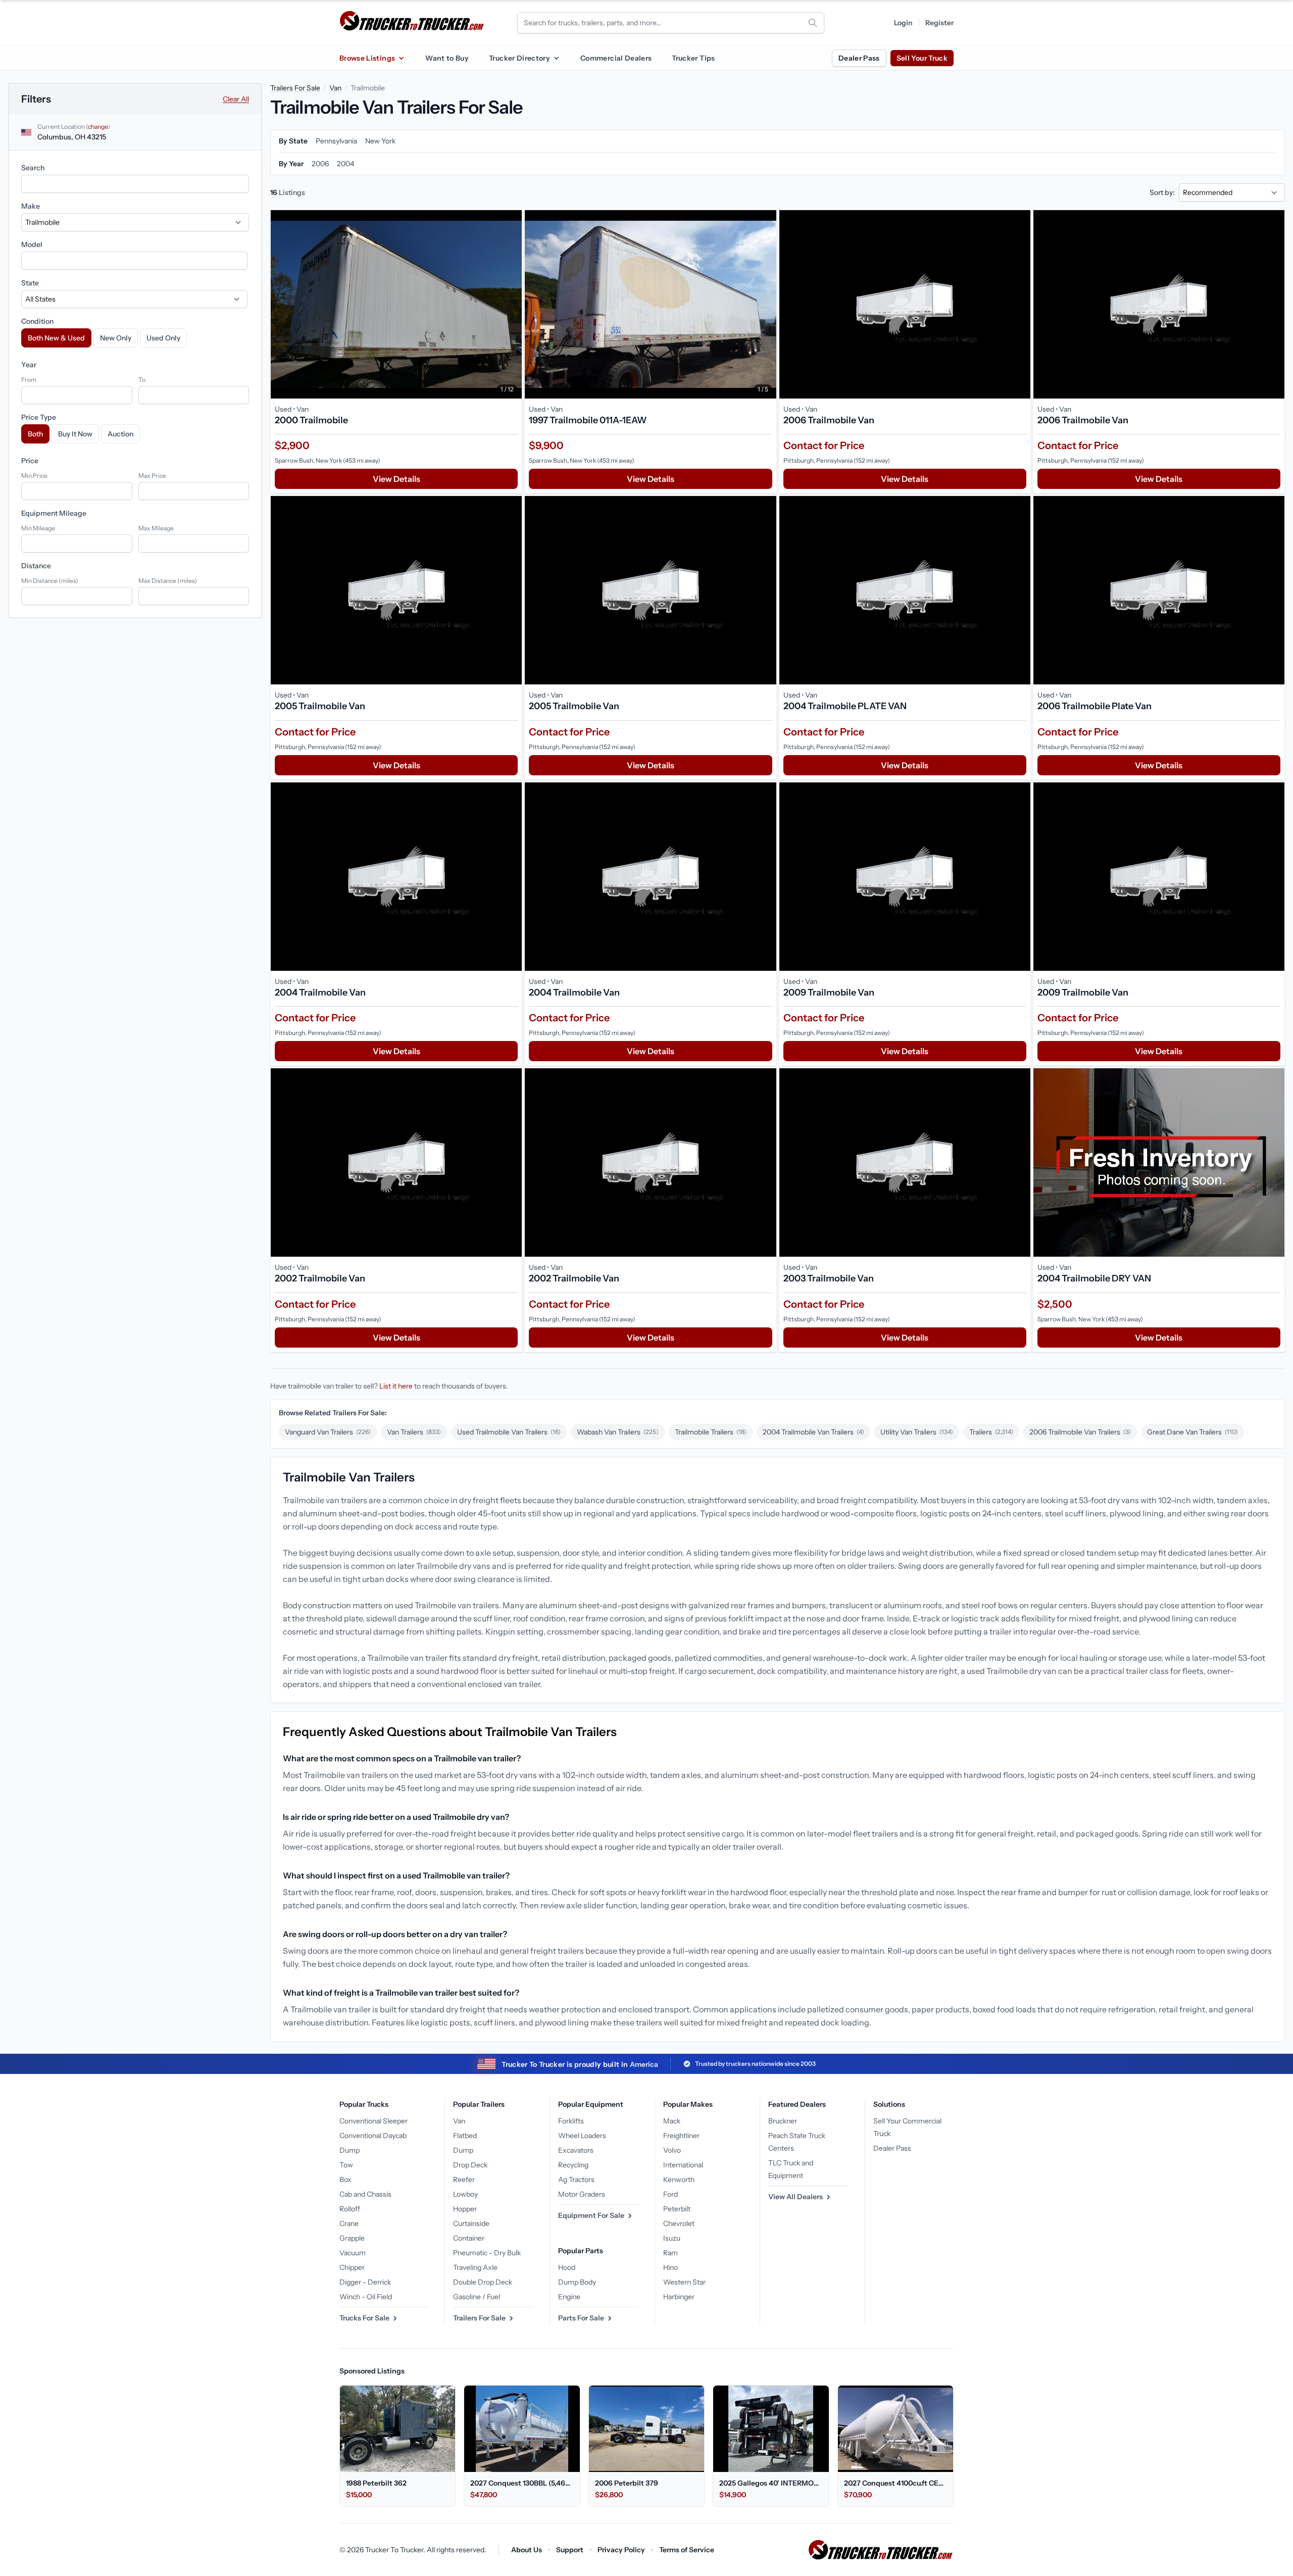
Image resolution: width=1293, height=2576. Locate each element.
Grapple (352, 2238)
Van (335, 88)
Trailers (991, 1432)
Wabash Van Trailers (618, 1432)
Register (939, 23)
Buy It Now (75, 434)
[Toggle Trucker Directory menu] (556, 58)
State (30, 283)
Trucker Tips (693, 58)
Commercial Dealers (616, 58)
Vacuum (353, 2253)
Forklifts (571, 2121)
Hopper (465, 2209)
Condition (37, 321)
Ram (670, 2253)
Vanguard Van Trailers (328, 1432)
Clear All (236, 99)
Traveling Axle (475, 2267)
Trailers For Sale (295, 88)
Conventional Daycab (373, 2136)
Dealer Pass (859, 58)
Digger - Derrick (365, 2282)
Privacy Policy (621, 2550)
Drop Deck (470, 2165)
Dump (350, 2150)
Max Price (152, 476)
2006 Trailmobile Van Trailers (1080, 1432)
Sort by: (1162, 192)
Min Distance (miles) (50, 581)
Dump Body (577, 2282)
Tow (346, 2165)
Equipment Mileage (54, 513)
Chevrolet (679, 2223)
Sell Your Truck (922, 58)
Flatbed (465, 2136)
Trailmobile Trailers (711, 1432)
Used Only (163, 338)
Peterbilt (677, 2209)
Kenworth (679, 2179)
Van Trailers (414, 1432)
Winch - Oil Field (366, 2297)
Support (570, 2550)
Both (35, 434)
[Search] (813, 23)
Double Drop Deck (483, 2282)
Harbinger (679, 2297)
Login (903, 23)
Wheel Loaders (582, 2136)
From (29, 380)
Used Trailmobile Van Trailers (509, 1432)
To (142, 380)
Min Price (34, 476)
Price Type (39, 417)
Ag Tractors (576, 2179)
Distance (36, 566)
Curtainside (471, 2223)
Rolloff (350, 2209)
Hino (670, 2267)
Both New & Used (56, 338)
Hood (567, 2267)
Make (31, 206)
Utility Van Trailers (917, 1432)
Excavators (576, 2150)
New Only (116, 338)
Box (345, 2179)
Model (32, 244)
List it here (396, 1386)
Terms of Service (687, 2550)
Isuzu (672, 2238)
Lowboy (465, 2194)
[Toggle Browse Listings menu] (401, 58)
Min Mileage (38, 528)
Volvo (672, 2150)
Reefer (464, 2179)
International (683, 2165)
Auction (120, 434)
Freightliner (681, 2136)
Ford (670, 2194)
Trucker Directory (519, 58)
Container (469, 2238)
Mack (672, 2121)
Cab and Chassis (365, 2194)
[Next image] (512, 304)
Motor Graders (582, 2194)
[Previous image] (281, 304)
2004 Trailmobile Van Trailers (813, 1432)
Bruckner (783, 2121)
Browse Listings (367, 58)
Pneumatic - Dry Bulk (487, 2253)
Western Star (684, 2282)
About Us (527, 2550)
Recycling (573, 2165)
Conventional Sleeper (374, 2121)
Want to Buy (447, 58)
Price (30, 461)
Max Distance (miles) (168, 581)
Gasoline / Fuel (477, 2297)
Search (33, 168)
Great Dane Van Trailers (1192, 1432)
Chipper (352, 2267)
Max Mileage (156, 528)
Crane (349, 2223)
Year (29, 365)
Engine (569, 2297)
